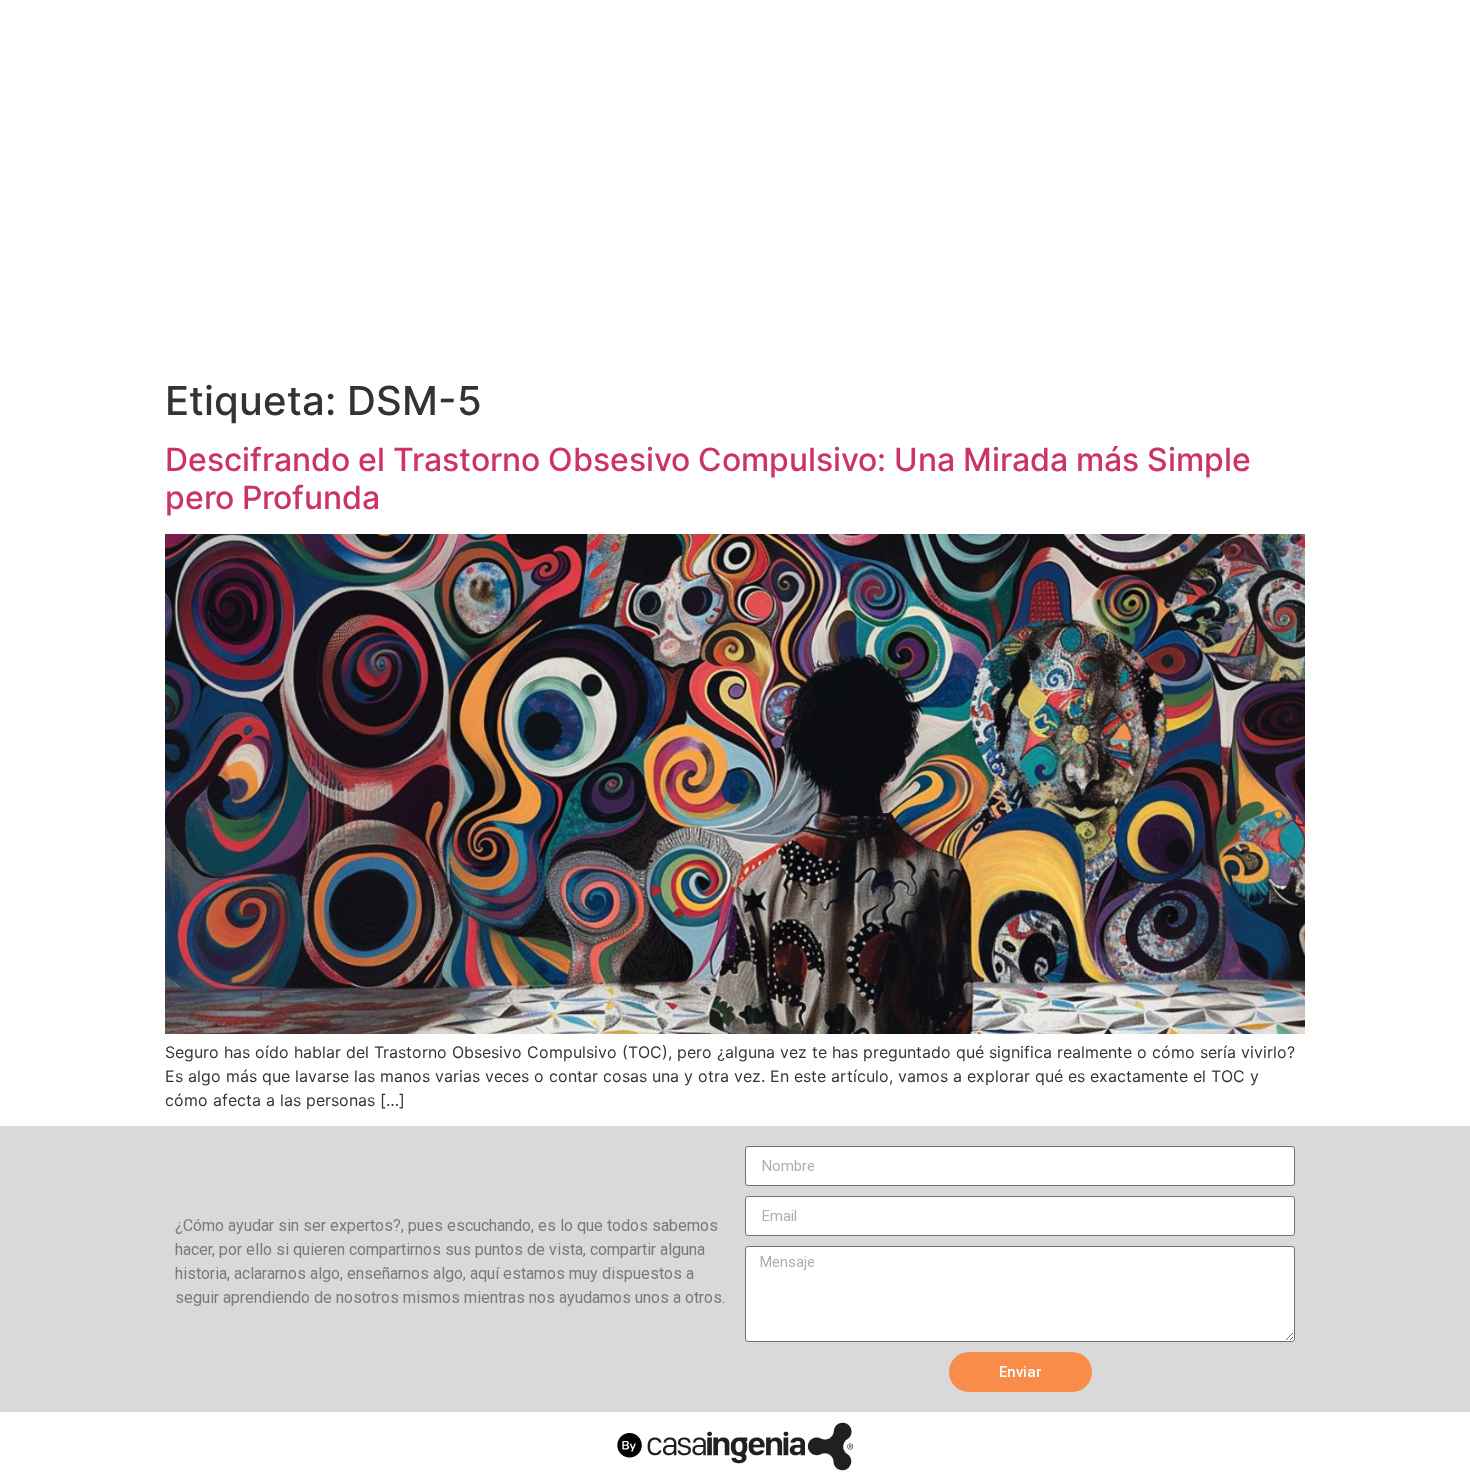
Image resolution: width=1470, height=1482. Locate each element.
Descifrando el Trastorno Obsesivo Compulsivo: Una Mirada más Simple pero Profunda (708, 478)
